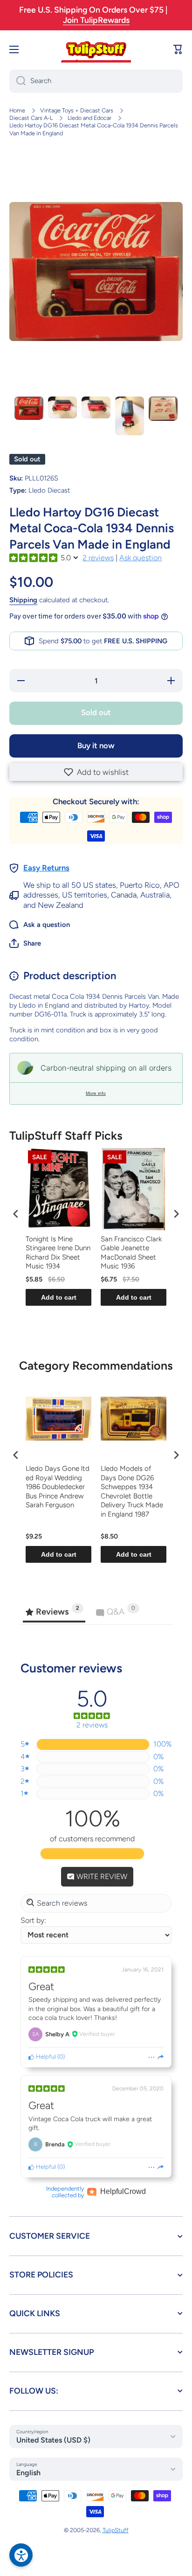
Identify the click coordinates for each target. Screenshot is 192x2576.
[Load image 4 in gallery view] (130, 416)
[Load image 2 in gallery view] (62, 407)
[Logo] (96, 49)
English (28, 2473)
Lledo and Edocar (89, 118)
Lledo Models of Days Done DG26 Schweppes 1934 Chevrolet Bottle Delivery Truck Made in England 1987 (132, 1491)
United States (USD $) (53, 2440)
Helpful (45, 2057)
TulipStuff (116, 2530)
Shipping (23, 600)
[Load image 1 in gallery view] (29, 408)
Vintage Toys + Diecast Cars (77, 110)
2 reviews (98, 558)
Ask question (141, 558)
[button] (96, 772)
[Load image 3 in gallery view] (96, 407)
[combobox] (96, 81)
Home (17, 110)
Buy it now (96, 745)
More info (96, 1093)
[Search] (17, 81)
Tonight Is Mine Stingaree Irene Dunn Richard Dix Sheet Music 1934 (58, 1253)
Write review (101, 1876)
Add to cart (59, 1297)
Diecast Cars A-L (31, 118)
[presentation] (16, 1214)
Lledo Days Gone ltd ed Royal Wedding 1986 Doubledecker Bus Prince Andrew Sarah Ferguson (58, 1487)
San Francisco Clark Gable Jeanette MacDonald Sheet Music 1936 (131, 1253)
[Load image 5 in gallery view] (163, 409)
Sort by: (33, 1920)
